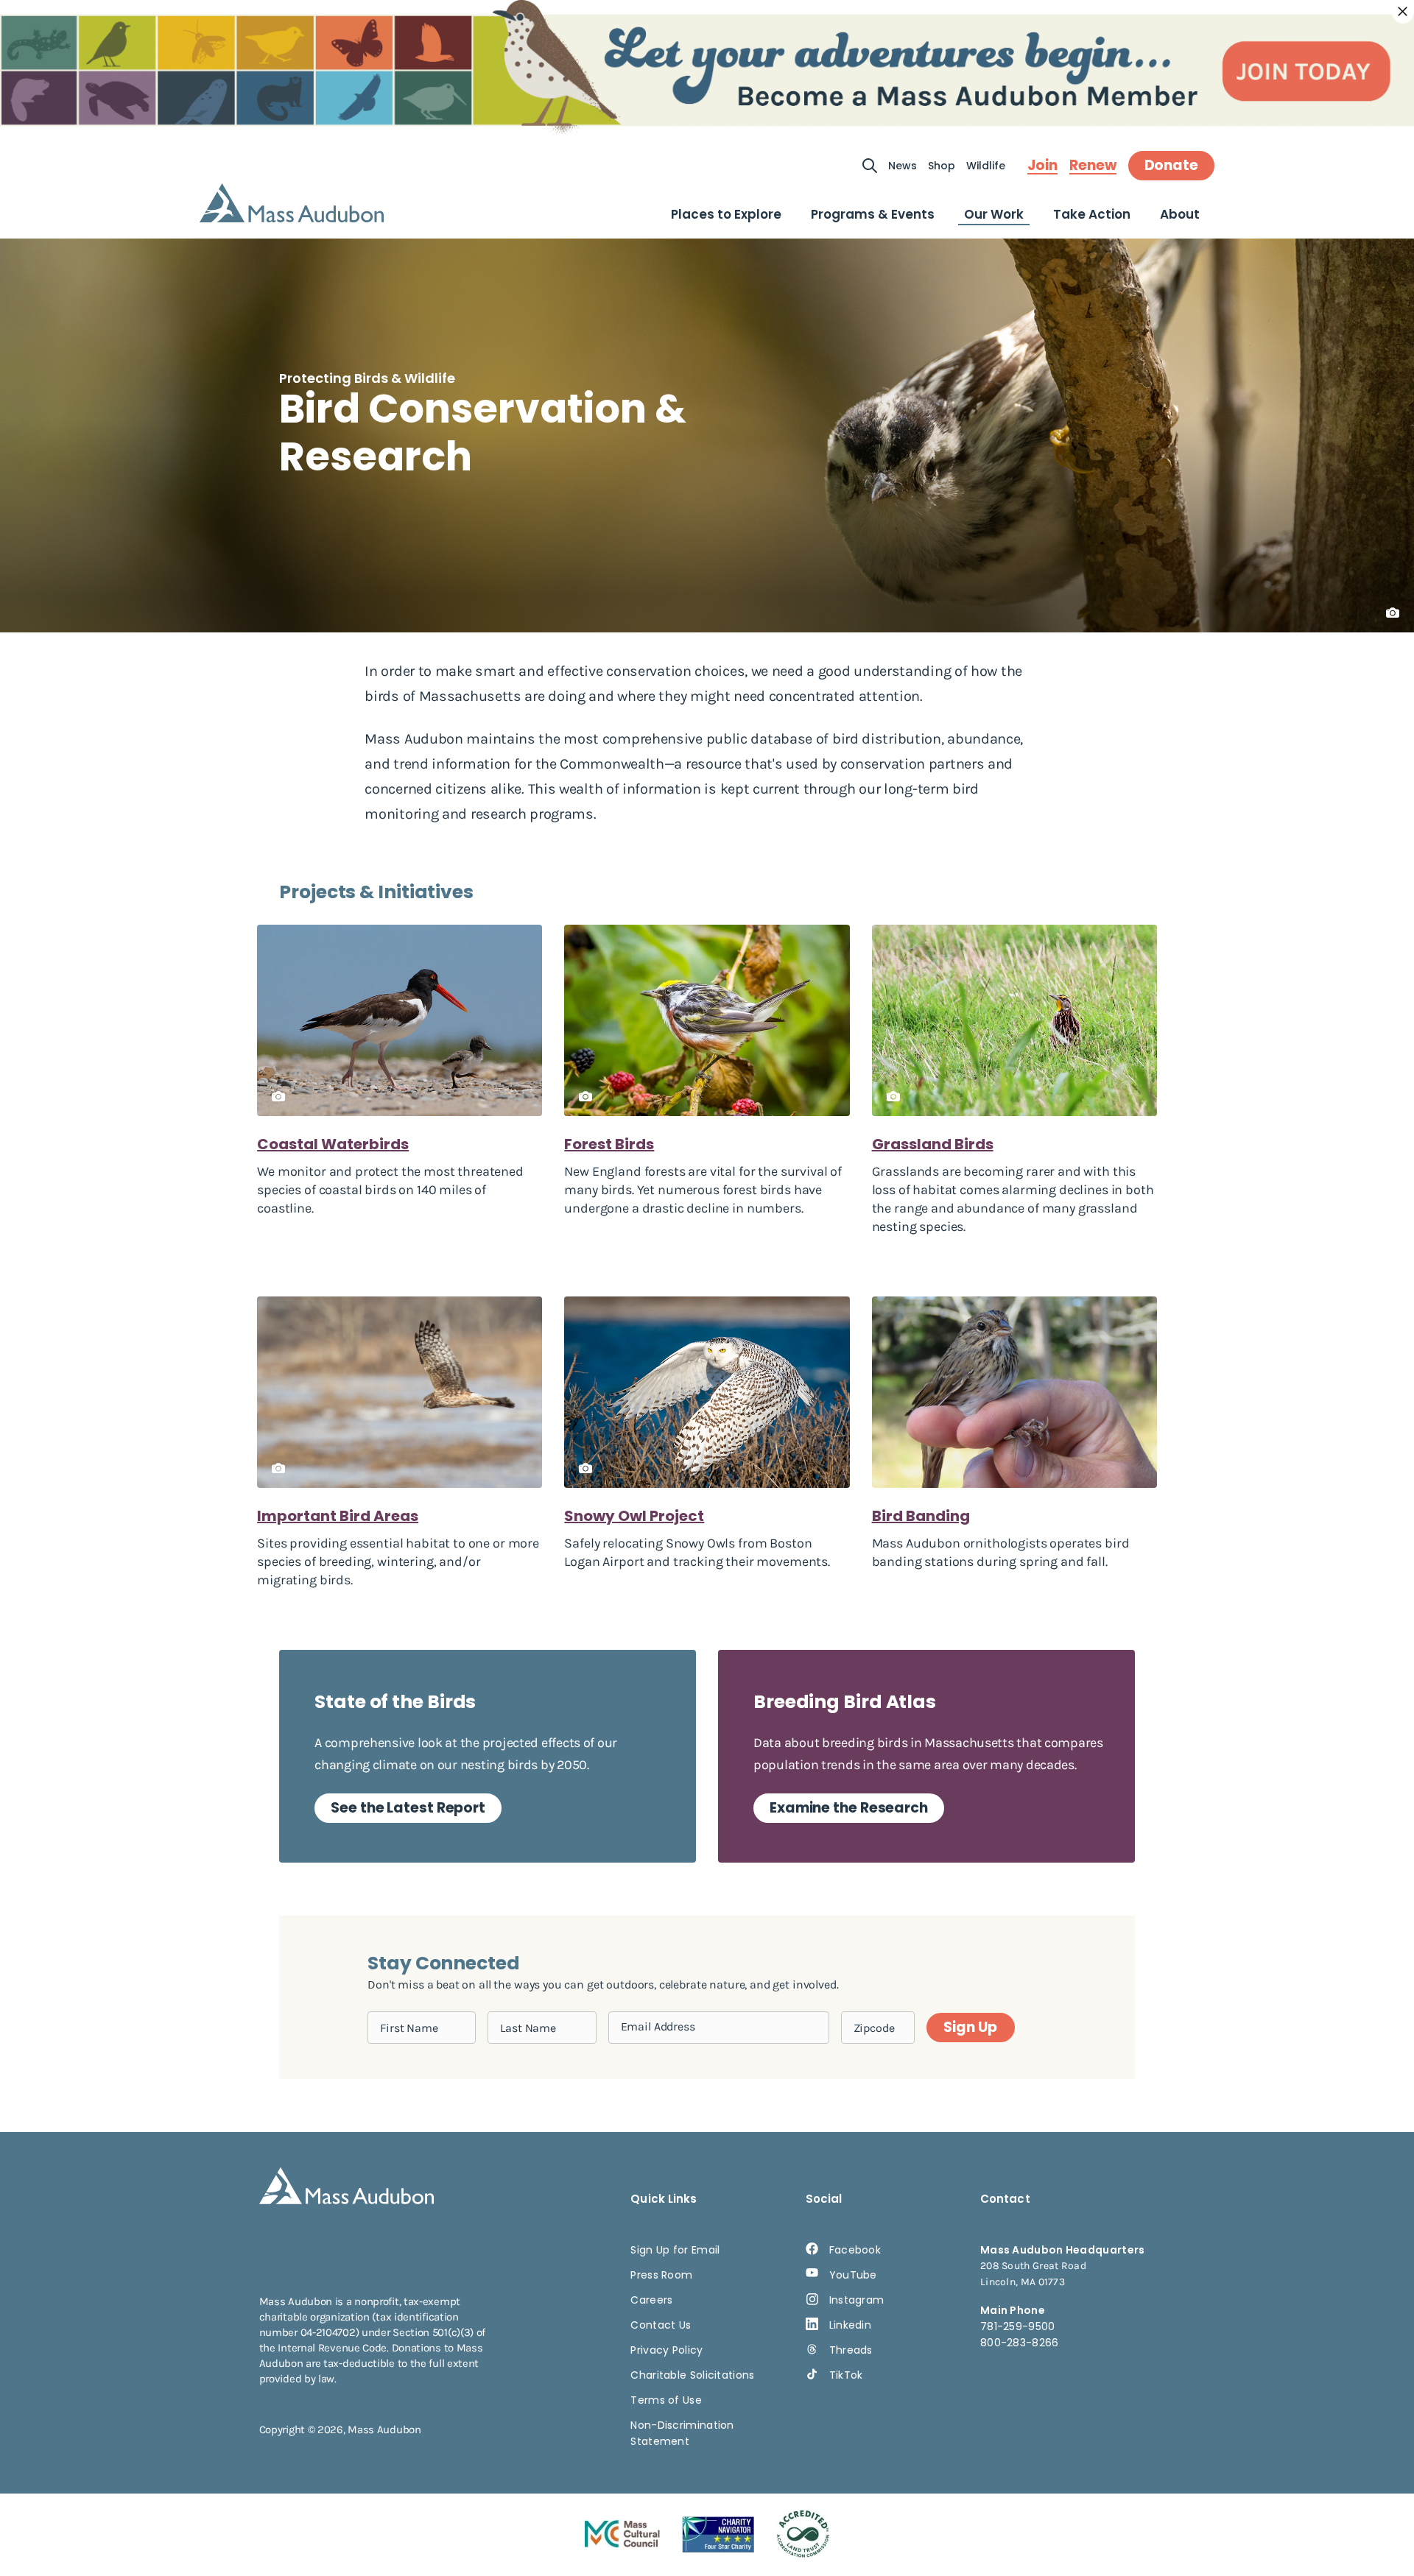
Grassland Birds (933, 1144)
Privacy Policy (666, 2350)
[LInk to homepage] (292, 203)
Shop (942, 166)
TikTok (846, 2375)
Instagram (857, 2300)
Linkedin (850, 2325)
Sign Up (970, 2027)
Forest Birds (609, 1144)
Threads (851, 2350)
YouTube (853, 2275)
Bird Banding (921, 1516)
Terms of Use (666, 2400)
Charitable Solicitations (692, 2375)
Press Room (661, 2275)
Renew (1093, 166)
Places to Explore (726, 214)
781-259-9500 (1018, 2326)
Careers (651, 2300)
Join (1042, 166)
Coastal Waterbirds (333, 1144)
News (903, 166)
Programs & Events (873, 214)
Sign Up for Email (675, 2250)
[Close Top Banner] (1403, 12)
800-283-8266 (1020, 2343)
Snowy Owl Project (634, 1516)
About (1180, 214)
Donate (1171, 165)
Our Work (994, 214)
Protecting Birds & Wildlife (367, 378)
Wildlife (986, 166)
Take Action (1092, 214)
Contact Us (661, 2325)
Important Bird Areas (338, 1516)
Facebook (855, 2250)
